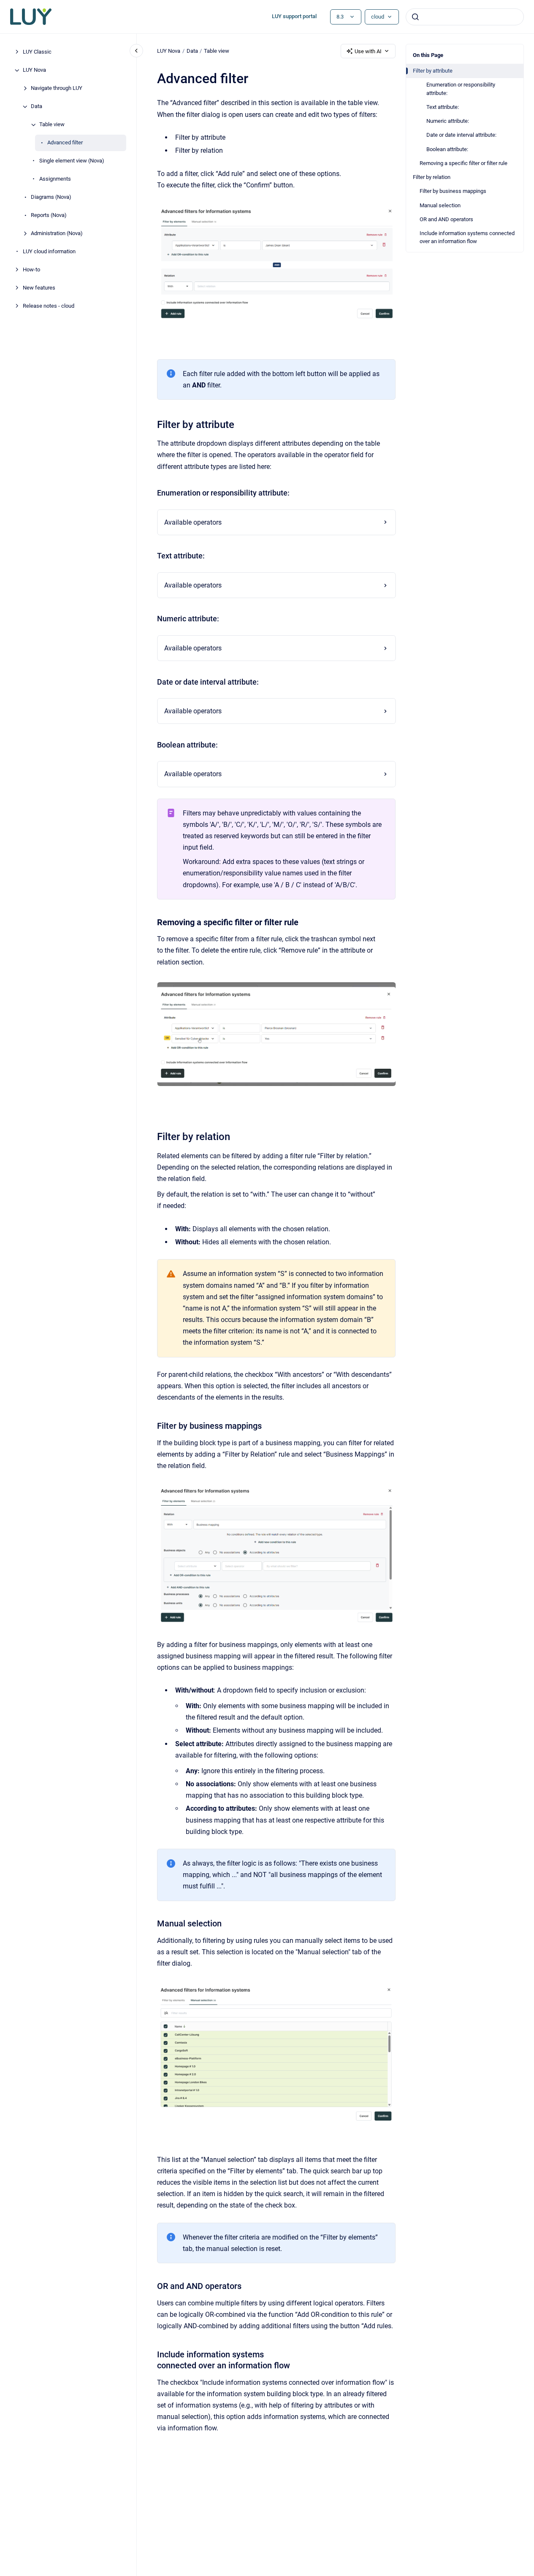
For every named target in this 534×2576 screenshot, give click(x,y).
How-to (31, 270)
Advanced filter (65, 143)
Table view (52, 125)
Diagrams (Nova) (51, 197)
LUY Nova (34, 70)
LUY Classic (37, 52)
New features (39, 288)
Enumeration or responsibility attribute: (461, 89)
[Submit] (415, 17)
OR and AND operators (446, 219)
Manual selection (440, 205)
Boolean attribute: (447, 149)
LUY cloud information (49, 252)
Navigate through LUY (57, 88)
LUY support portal (294, 16)
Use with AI (368, 51)
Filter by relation (432, 177)
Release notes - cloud (49, 306)
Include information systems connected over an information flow (467, 237)
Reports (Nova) (49, 215)
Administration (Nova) (57, 234)
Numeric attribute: (448, 121)
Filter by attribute (433, 71)
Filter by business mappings (453, 191)
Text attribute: (443, 107)
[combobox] (465, 17)
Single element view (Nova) (72, 161)
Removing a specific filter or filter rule (464, 163)
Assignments (55, 179)
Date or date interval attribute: (461, 135)
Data (37, 107)
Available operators (193, 522)
